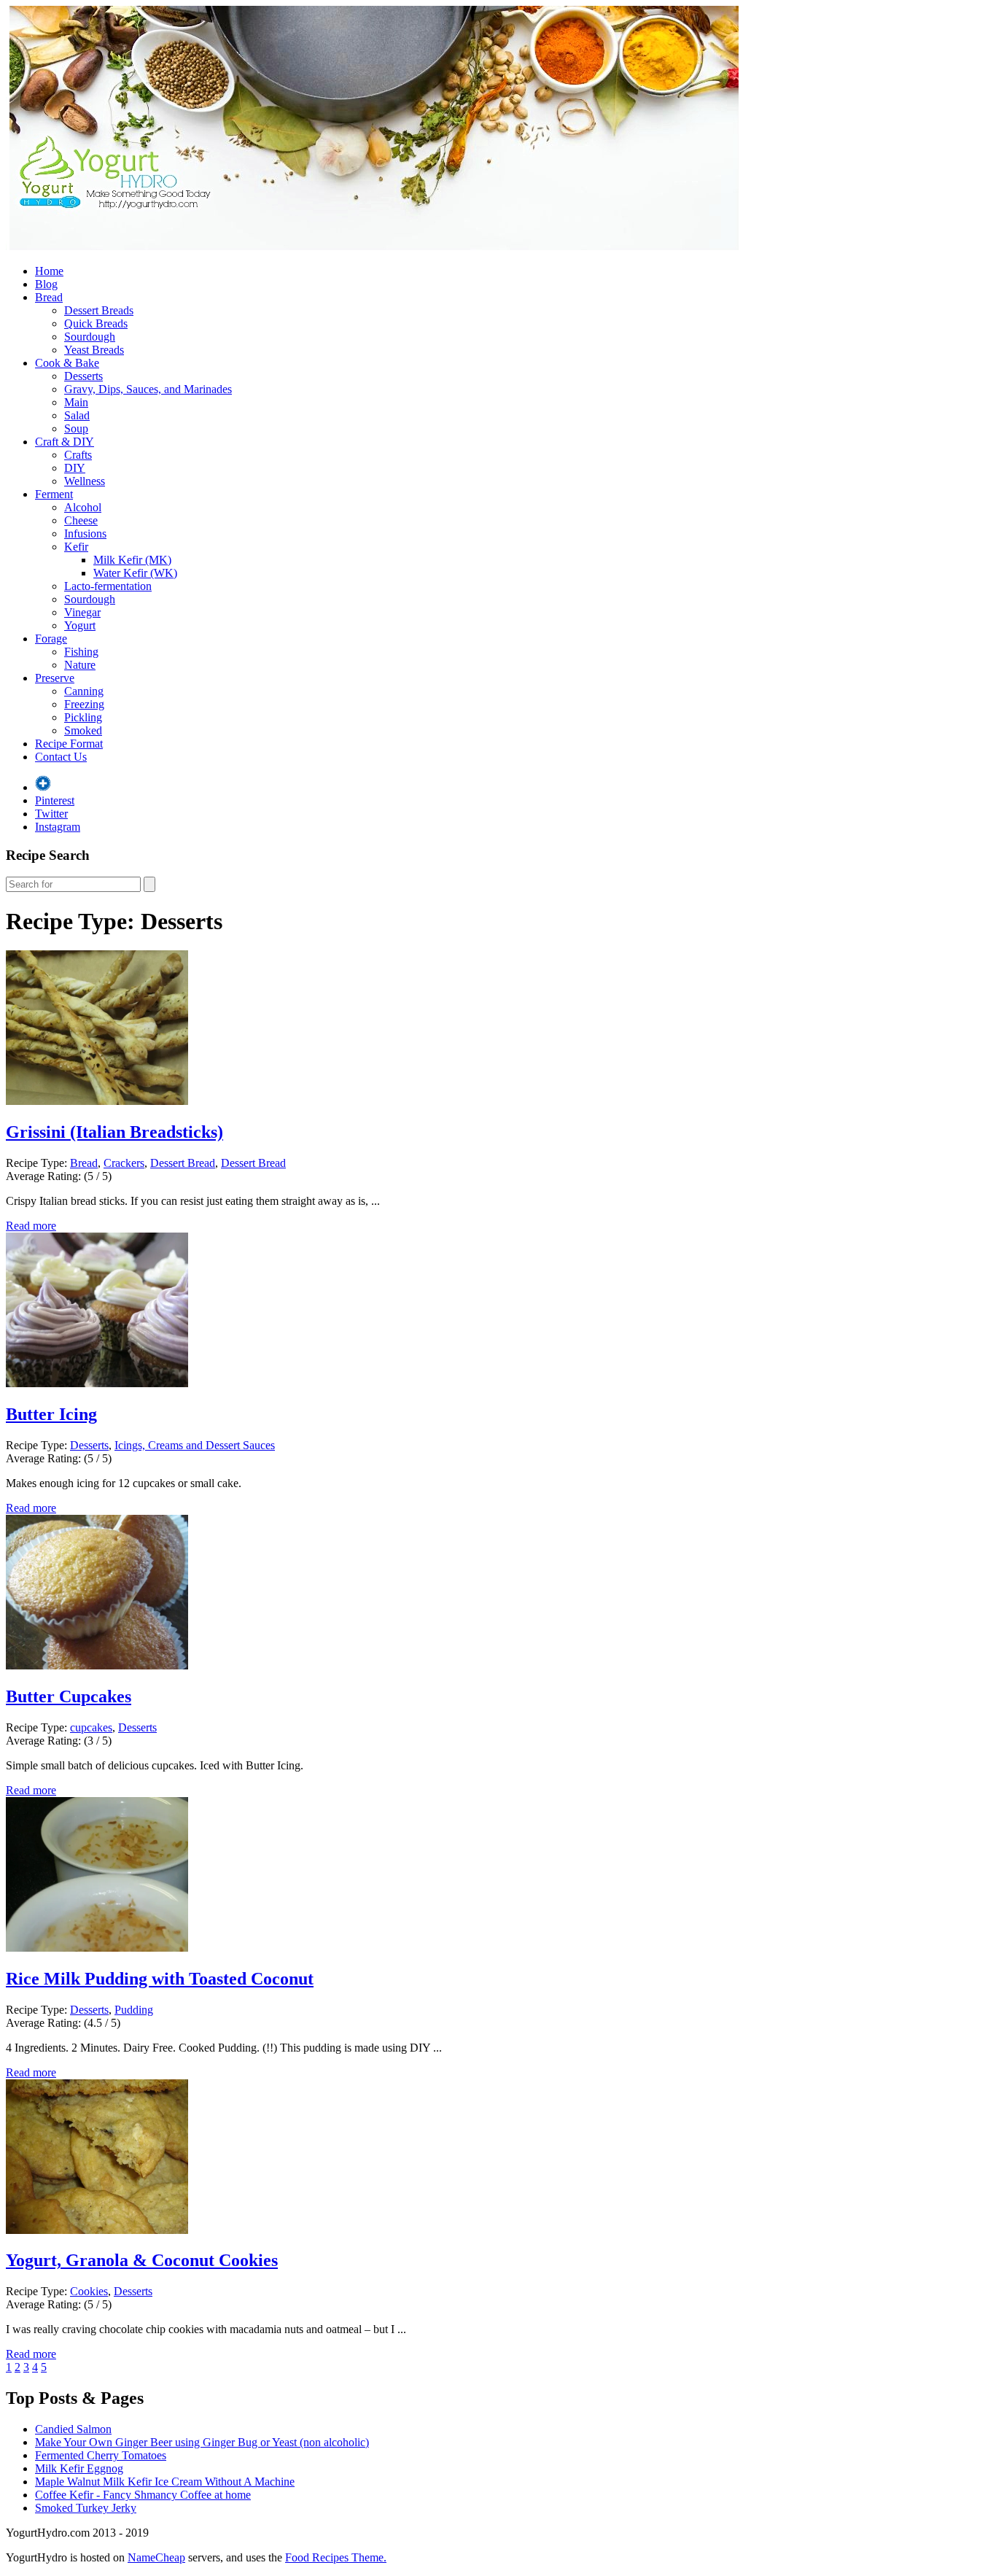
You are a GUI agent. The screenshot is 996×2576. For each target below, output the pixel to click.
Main (76, 402)
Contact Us (61, 757)
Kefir (76, 547)
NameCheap (156, 2557)
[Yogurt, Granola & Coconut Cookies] (97, 2230)
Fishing (81, 652)
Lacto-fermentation (108, 586)
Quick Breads (96, 323)
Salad (77, 415)
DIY (75, 468)
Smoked (83, 730)
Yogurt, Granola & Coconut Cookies (142, 2260)
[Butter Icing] (97, 1383)
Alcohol (83, 507)
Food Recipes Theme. (336, 2557)
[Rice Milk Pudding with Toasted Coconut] (97, 1948)
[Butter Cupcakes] (97, 1665)
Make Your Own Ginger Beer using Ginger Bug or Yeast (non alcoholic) (202, 2442)
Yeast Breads (94, 350)
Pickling (83, 717)
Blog (46, 284)
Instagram (58, 827)
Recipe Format (69, 744)
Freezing (84, 704)
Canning (84, 691)
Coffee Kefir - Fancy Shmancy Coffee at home (143, 2495)
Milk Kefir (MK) (132, 560)
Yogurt (80, 625)
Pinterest (55, 800)
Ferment (54, 494)
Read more (31, 1226)
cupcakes (91, 1727)
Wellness (85, 481)
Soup (76, 428)
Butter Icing (51, 1414)
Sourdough (90, 337)
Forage (51, 639)
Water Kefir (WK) (135, 573)
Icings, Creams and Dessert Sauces (195, 1445)
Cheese (81, 520)
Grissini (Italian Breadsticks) (114, 1132)
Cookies (89, 2291)
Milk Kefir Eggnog (79, 2468)
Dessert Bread (183, 1163)
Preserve (55, 678)
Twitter (51, 814)
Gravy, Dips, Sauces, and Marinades (148, 389)
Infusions (85, 534)
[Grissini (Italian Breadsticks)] (97, 1101)
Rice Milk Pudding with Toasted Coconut (160, 1979)
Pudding (134, 2010)
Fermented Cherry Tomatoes (101, 2455)
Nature (80, 665)
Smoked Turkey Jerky (86, 2508)
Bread (49, 297)
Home (49, 271)
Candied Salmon (73, 2429)
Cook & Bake (67, 363)
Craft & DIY (65, 442)
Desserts (83, 376)
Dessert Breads (99, 310)
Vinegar (82, 612)
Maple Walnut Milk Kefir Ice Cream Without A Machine (165, 2482)
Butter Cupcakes (69, 1696)
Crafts (78, 455)
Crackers (124, 1163)
